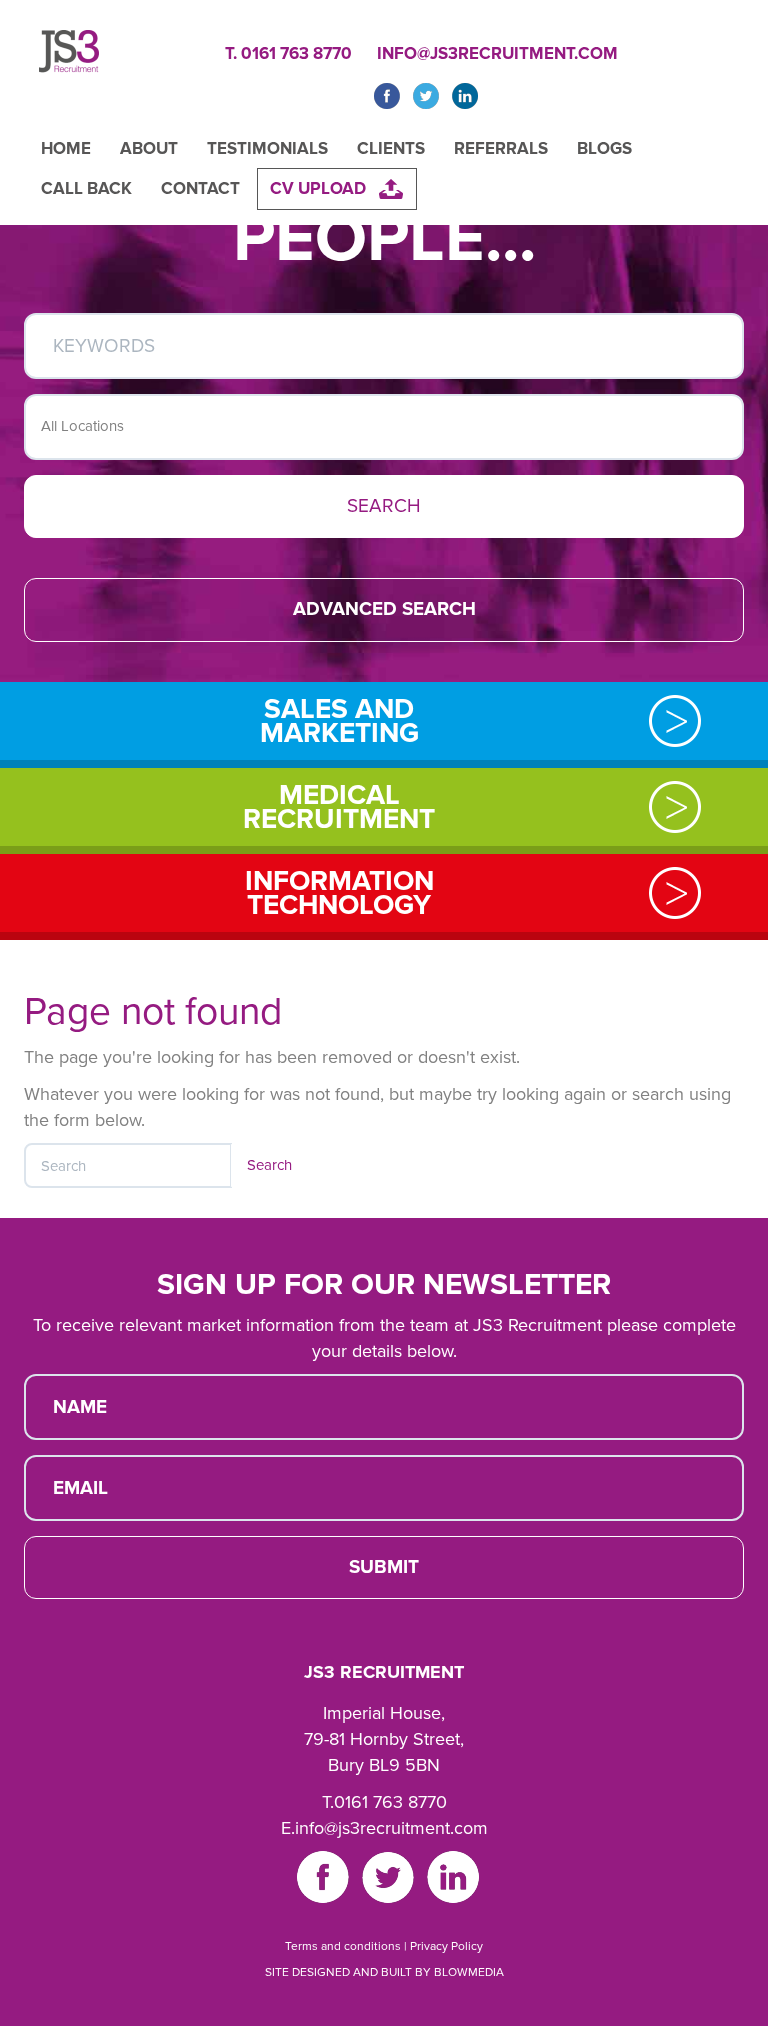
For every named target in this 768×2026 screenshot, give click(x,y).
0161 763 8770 (390, 1802)
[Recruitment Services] (69, 56)
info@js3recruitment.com (497, 53)
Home (66, 148)
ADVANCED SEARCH (384, 609)
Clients (391, 148)
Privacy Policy (446, 1946)
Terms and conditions (343, 1946)
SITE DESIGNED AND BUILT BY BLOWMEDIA (384, 1972)
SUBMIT (384, 1567)
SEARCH (384, 506)
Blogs (604, 148)
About (149, 148)
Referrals (501, 148)
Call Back (86, 188)
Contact (200, 188)
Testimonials (267, 148)
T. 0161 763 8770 (288, 53)
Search (269, 1165)
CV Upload (318, 188)
